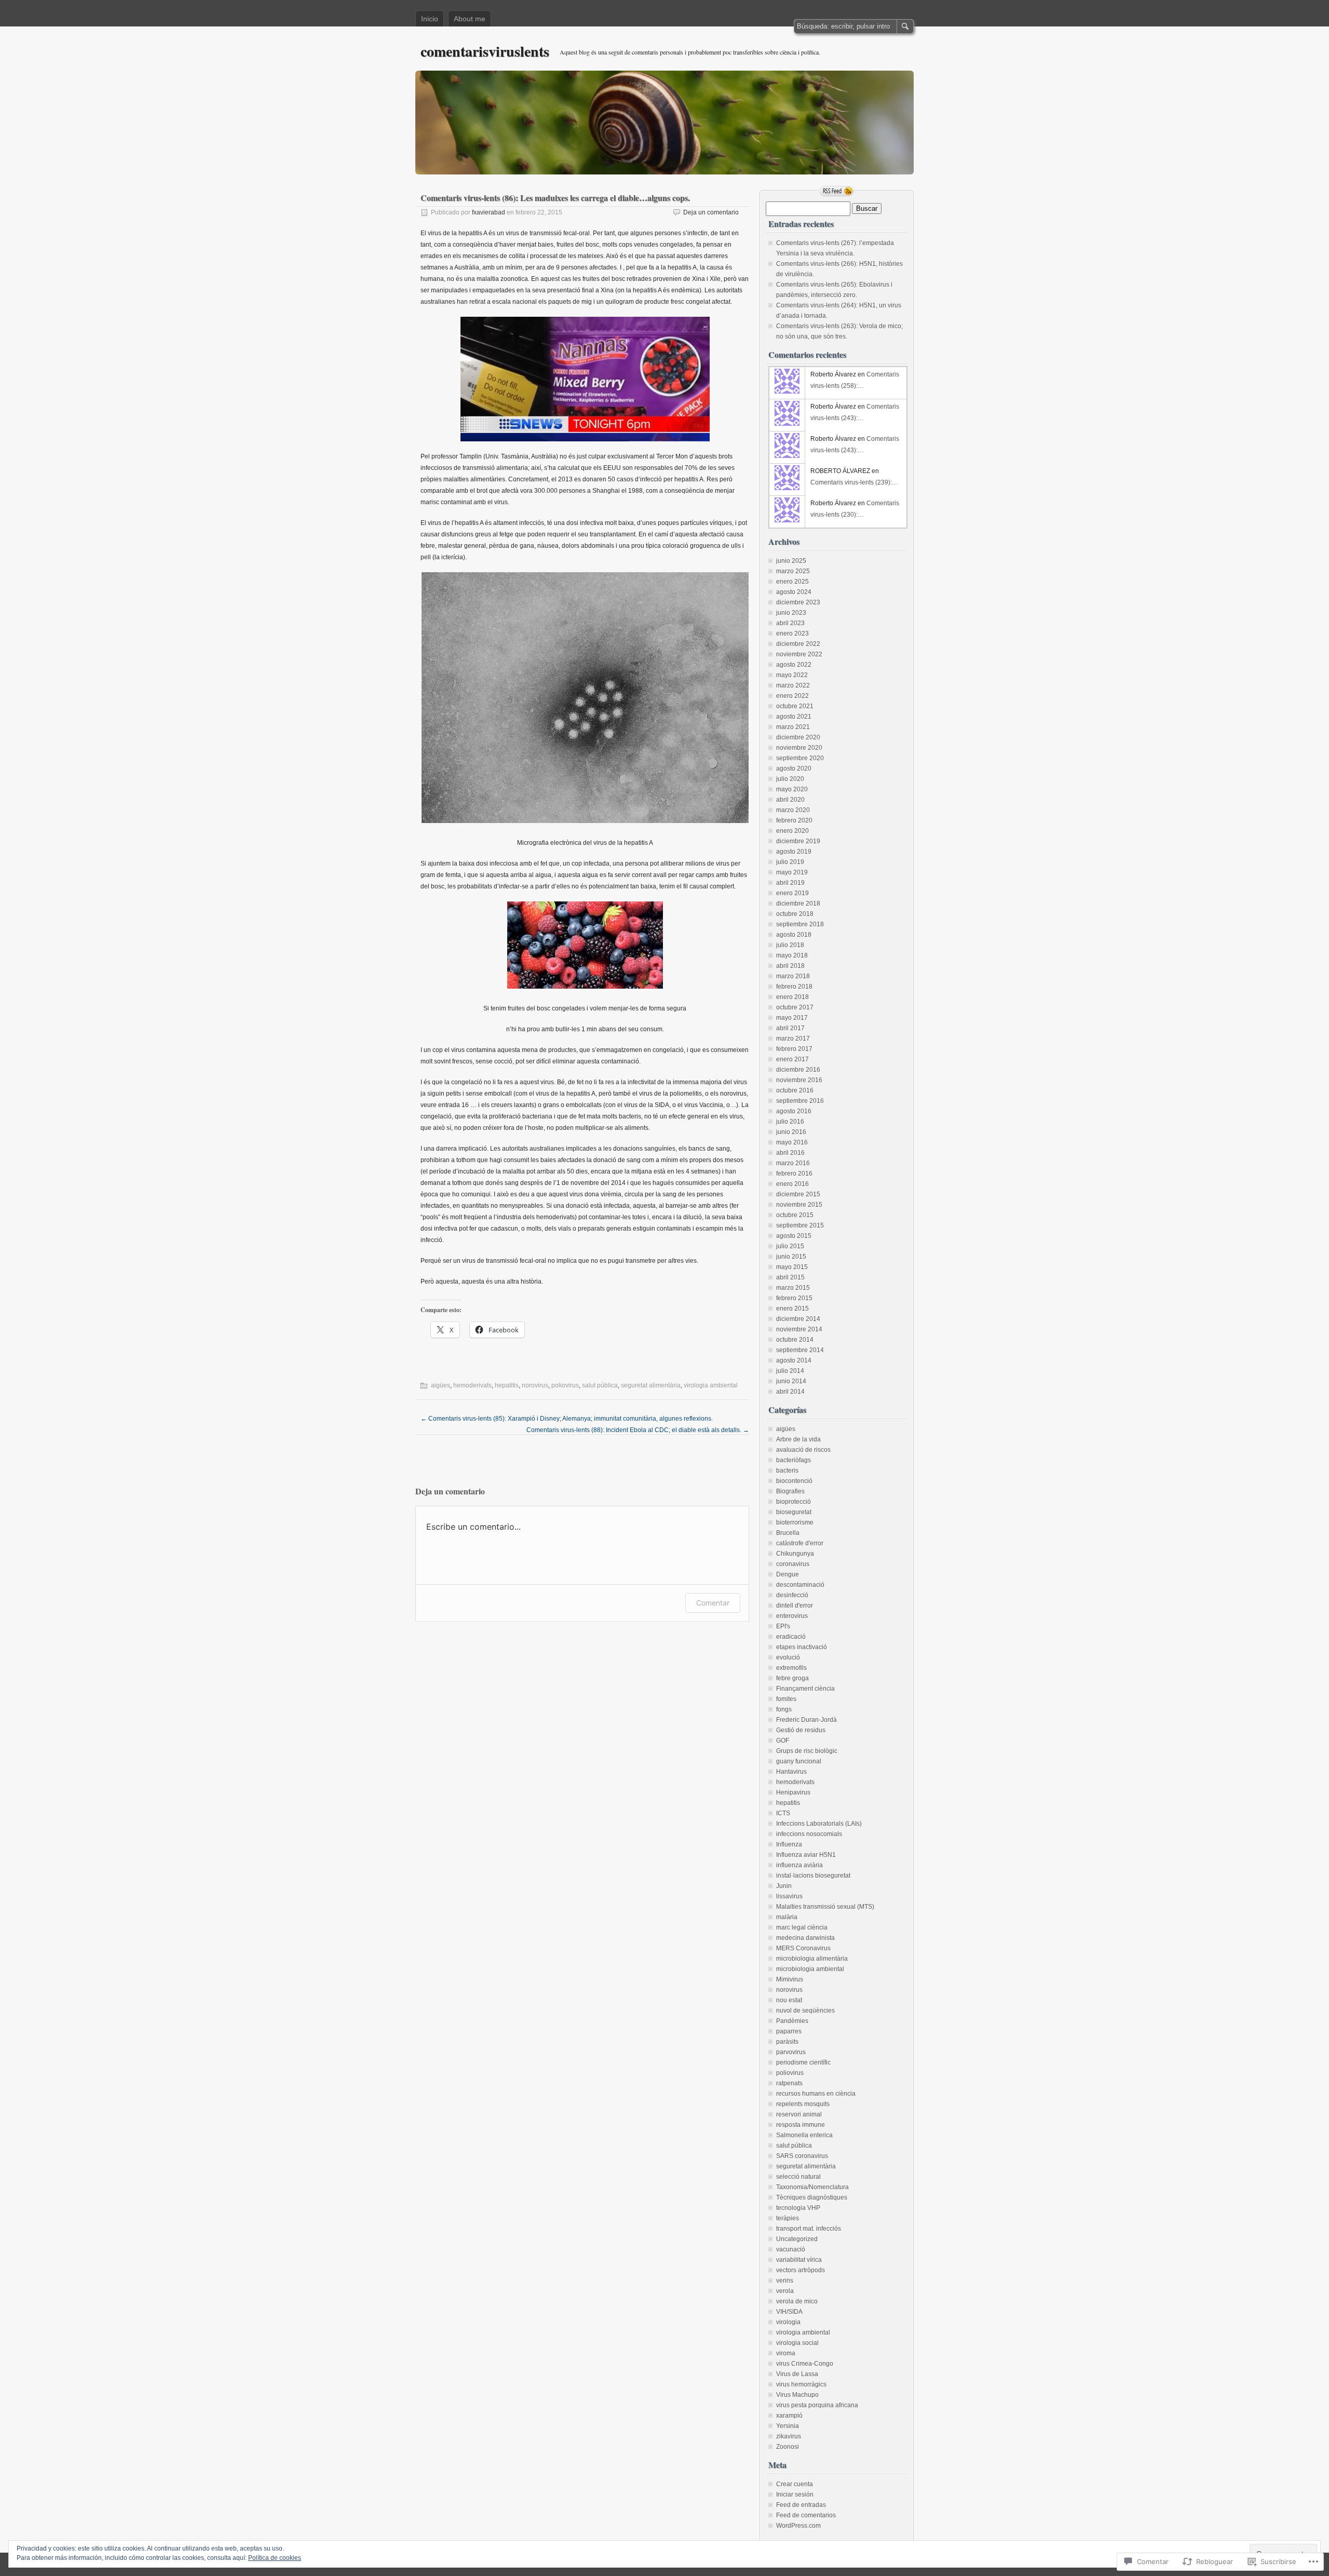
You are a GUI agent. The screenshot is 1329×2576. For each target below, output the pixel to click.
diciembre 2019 (798, 841)
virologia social (797, 2343)
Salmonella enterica (804, 2135)
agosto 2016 (794, 1111)
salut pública (600, 1385)
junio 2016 (791, 1132)
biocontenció (794, 1481)
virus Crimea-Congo (805, 2364)
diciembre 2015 (798, 1194)
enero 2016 (792, 1184)
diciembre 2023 (798, 602)
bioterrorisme (795, 1522)
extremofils (791, 1668)
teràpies (788, 2218)
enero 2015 (792, 1309)
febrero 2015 (794, 1298)
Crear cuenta (795, 2484)
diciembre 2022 (798, 644)
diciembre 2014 (798, 1319)
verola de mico (797, 2301)
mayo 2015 (792, 1267)
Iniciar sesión (795, 2494)
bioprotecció (794, 1502)
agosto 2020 (794, 768)
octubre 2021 (795, 706)
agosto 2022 (794, 665)
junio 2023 (791, 613)
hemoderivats (472, 1385)
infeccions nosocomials (809, 1834)
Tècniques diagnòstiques (812, 2197)
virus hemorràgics (801, 2384)
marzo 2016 (793, 1163)
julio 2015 (790, 1246)
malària (787, 1917)
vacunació (791, 2249)
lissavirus (789, 1896)
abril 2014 (790, 1392)
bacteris (787, 1471)
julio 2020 (790, 779)
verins (785, 2281)
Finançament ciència (805, 1689)
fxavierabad (489, 212)
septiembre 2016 (800, 1101)
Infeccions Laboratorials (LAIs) (819, 1824)
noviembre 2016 (799, 1080)
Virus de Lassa (797, 2374)
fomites (786, 1699)
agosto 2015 (794, 1236)
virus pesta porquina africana (817, 2405)
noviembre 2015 (799, 1205)
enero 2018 (792, 997)
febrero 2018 (794, 987)
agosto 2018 (794, 935)
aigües (440, 1385)
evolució (788, 1657)
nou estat (789, 2000)
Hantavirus (791, 1772)
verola (785, 2291)
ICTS (783, 1813)
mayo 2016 (792, 1142)
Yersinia (788, 2426)
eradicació (791, 1637)
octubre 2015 (795, 1215)
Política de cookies (275, 2558)
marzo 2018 (793, 976)
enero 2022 (792, 696)
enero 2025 (792, 582)
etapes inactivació (802, 1647)
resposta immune (801, 2125)
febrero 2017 (794, 1049)
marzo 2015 (793, 1288)
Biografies (790, 1491)
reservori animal (799, 2114)
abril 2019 (790, 883)
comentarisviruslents (485, 51)
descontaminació (800, 1585)
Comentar (713, 1603)
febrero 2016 (794, 1174)
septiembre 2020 (800, 758)
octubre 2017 (795, 1007)
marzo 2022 (793, 685)
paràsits (787, 2042)
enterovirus (792, 1616)
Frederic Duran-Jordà (806, 1720)
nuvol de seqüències (805, 2011)
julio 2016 (790, 1122)
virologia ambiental (711, 1385)
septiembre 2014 (800, 1350)
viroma (786, 2353)
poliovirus (565, 1385)
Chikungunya (795, 1554)
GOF (783, 1741)
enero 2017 (792, 1059)
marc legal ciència (802, 1927)
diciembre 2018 (798, 903)
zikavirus (789, 2436)
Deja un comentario (711, 212)
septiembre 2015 (800, 1225)
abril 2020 (790, 800)
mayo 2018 (792, 955)
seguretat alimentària (651, 1385)
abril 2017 (790, 1028)
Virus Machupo (797, 2395)
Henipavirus (793, 1792)
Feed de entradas (801, 2505)
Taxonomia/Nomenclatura (812, 2187)
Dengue (788, 1574)
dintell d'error (795, 1606)
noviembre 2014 (799, 1329)
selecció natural (798, 2177)
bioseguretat (794, 1512)
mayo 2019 (792, 872)
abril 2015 (790, 1277)
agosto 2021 (794, 717)
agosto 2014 (794, 1360)
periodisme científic (803, 2062)
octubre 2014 (795, 1340)
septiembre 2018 (800, 924)
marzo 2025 (793, 571)
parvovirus (791, 2052)
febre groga (792, 1678)
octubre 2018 (795, 914)
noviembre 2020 (799, 748)
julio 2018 (790, 945)
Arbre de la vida (798, 1439)
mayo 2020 (792, 789)
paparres (789, 2031)
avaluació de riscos (803, 1450)
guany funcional (799, 1761)
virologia (788, 2322)
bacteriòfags (794, 1460)
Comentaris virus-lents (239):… (854, 482)
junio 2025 (791, 561)
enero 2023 (792, 633)
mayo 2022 (792, 675)
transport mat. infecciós (809, 2229)
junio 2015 (791, 1257)
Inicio (430, 19)
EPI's (783, 1626)
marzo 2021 (793, 727)
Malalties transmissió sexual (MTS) (825, 1907)
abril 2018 (790, 966)
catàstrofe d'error (800, 1543)
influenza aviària (799, 1865)
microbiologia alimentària (812, 1959)
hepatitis (507, 1385)
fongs (784, 1709)
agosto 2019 (794, 852)
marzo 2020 (793, 810)
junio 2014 (791, 1381)
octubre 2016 (795, 1090)
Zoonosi (788, 2447)
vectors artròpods (801, 2270)
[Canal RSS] (837, 191)
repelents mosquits (803, 2104)
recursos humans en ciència (816, 2094)
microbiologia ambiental (810, 1969)
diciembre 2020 (798, 737)
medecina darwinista (805, 1938)
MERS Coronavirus (803, 1948)
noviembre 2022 (799, 654)
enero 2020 (792, 831)
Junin (784, 1886)
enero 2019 (792, 893)
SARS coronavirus (802, 2156)
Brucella (788, 1533)
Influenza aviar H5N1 (806, 1855)
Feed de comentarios (806, 2515)
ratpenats (789, 2083)
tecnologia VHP (798, 2208)
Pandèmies (792, 2021)
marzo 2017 (793, 1039)
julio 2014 (790, 1371)
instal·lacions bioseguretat (813, 1876)
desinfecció (792, 1595)
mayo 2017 (792, 1018)
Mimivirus (790, 1979)
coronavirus (793, 1564)
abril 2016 (790, 1153)
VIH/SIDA (789, 2312)
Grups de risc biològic (807, 1751)
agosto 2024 (794, 592)
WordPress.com (798, 2526)
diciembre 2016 (798, 1070)
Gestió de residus (801, 1730)
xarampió (789, 2416)
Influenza (789, 1844)
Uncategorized (797, 2239)
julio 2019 (790, 862)
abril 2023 (790, 623)
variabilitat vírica (799, 2260)
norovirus (535, 1385)
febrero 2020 (794, 820)
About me (470, 19)
